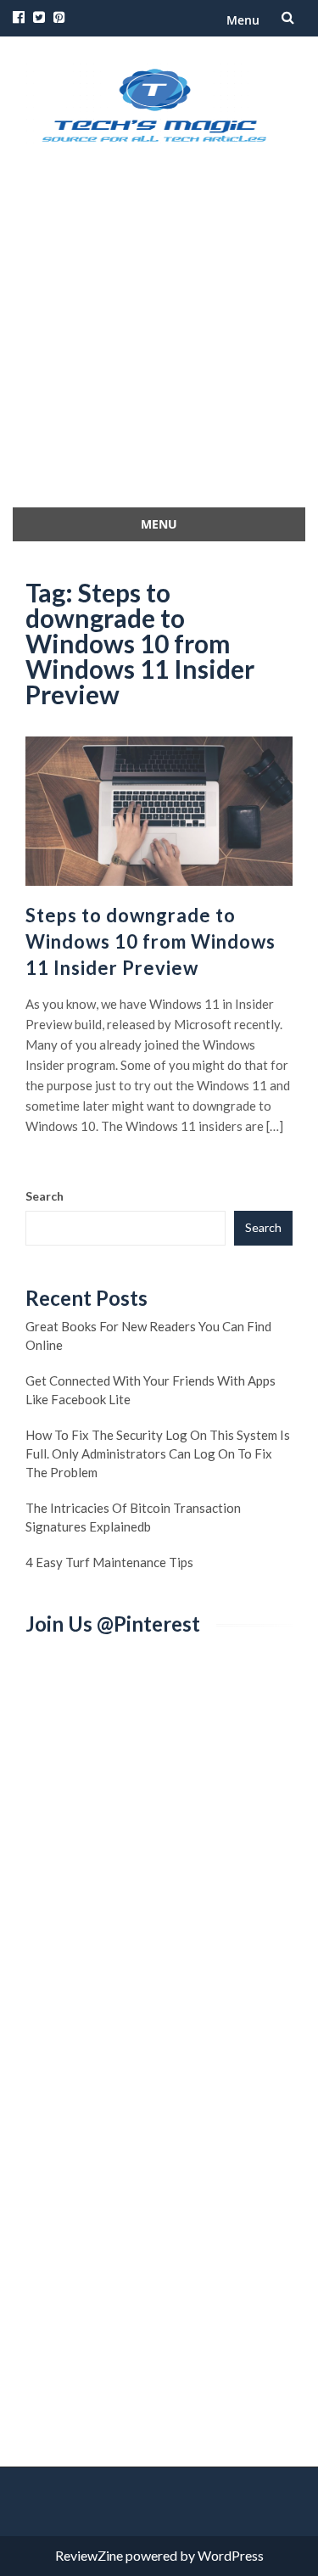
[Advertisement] (159, 340)
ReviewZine (89, 2555)
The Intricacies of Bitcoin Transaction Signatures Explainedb (133, 1517)
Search (45, 1196)
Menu (243, 20)
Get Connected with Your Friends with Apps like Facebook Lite (151, 1390)
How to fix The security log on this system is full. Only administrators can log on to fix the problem (158, 1453)
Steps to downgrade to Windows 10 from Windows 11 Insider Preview (151, 941)
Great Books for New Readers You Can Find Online (148, 1336)
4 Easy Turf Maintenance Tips (109, 1562)
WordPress (231, 2555)
